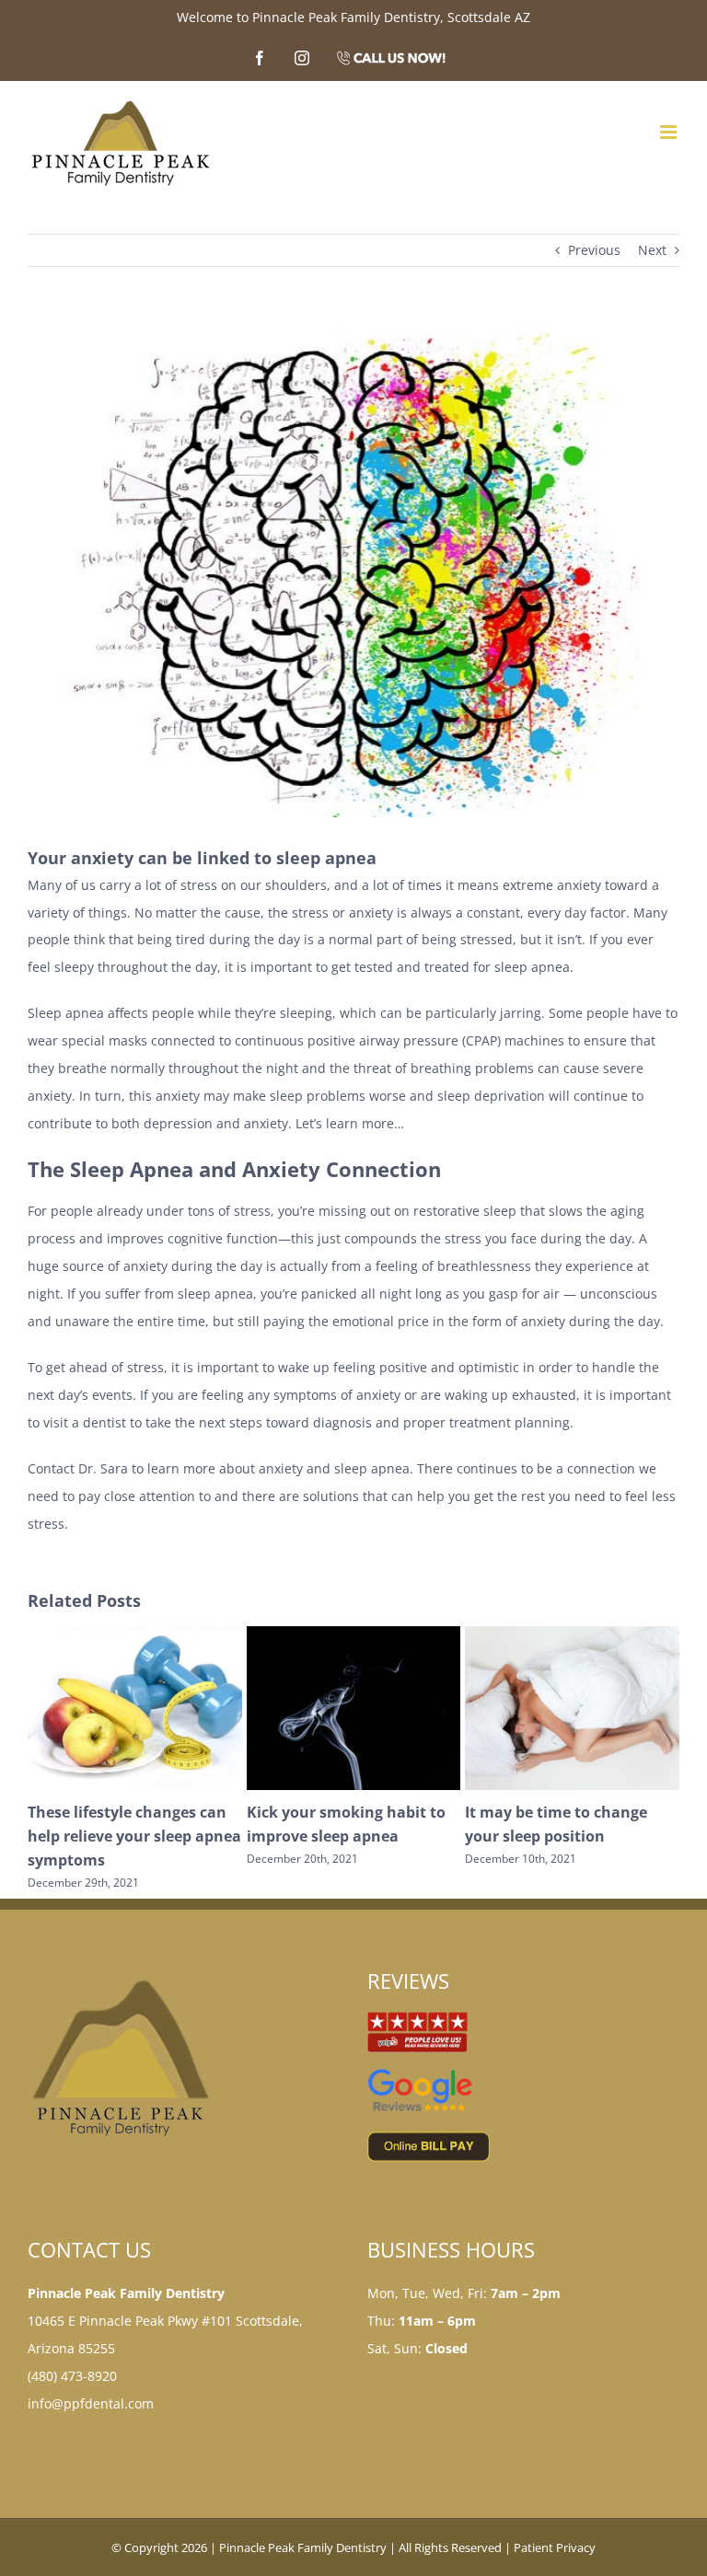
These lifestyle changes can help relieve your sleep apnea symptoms (572, 1836)
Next (652, 250)
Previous (594, 250)
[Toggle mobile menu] (670, 132)
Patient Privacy (555, 2547)
